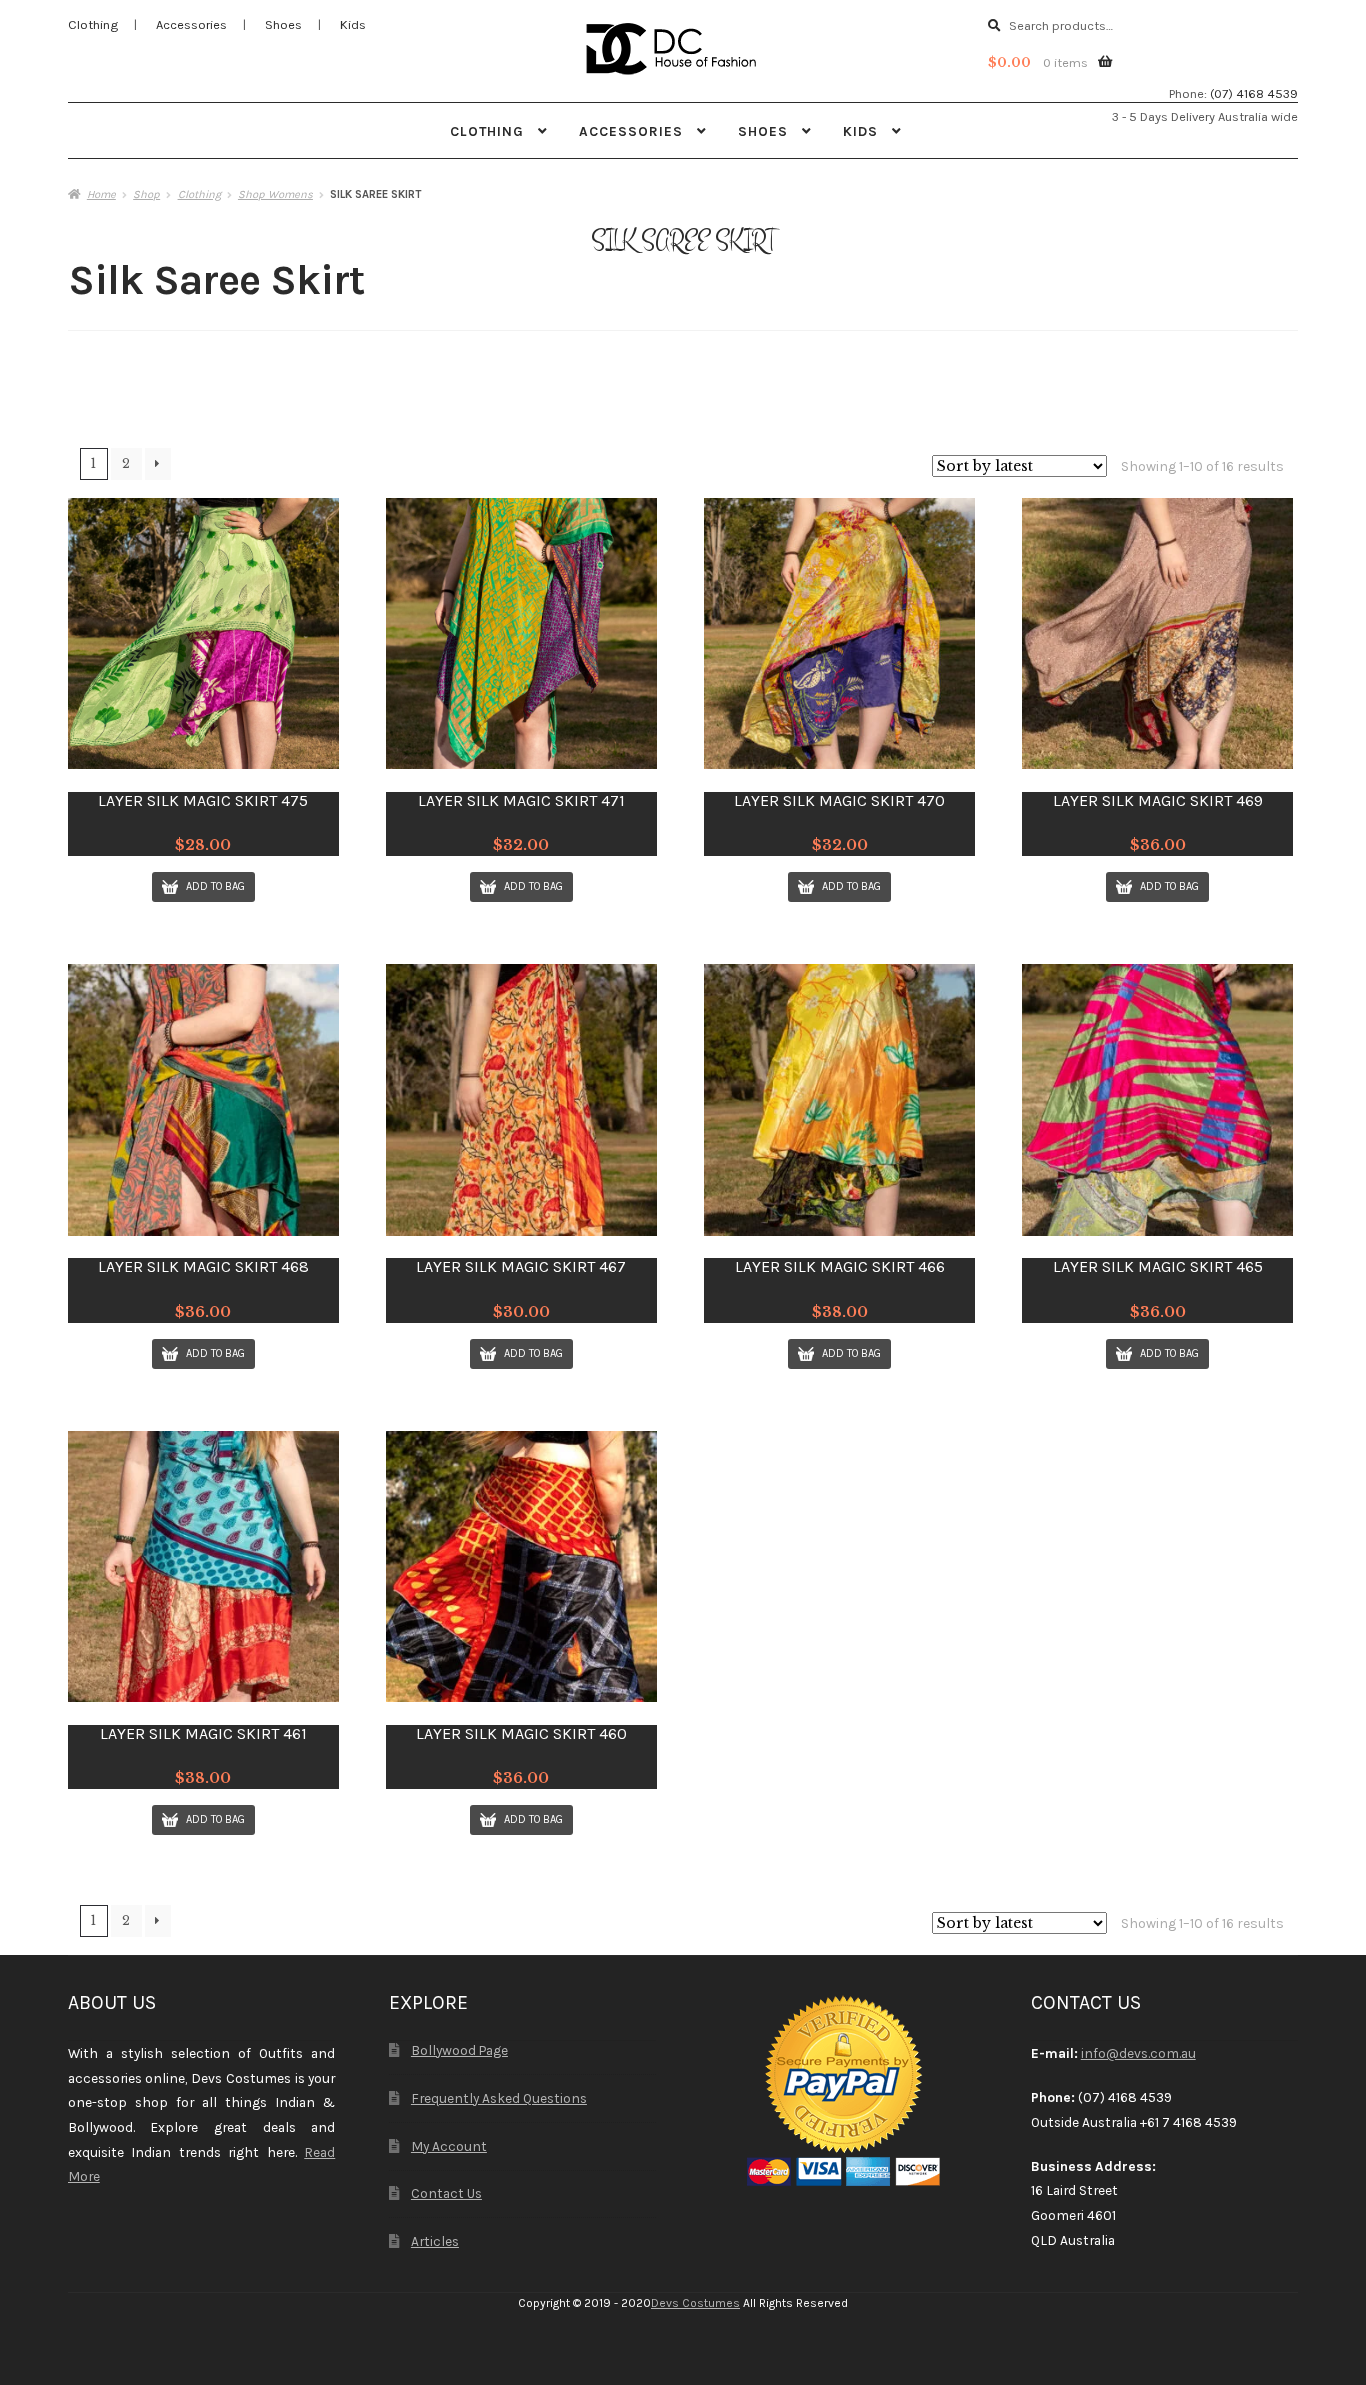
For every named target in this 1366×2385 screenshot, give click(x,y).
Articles (435, 2241)
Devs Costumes (695, 2303)
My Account (449, 2146)
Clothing (93, 24)
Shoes (283, 24)
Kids (353, 24)
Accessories (191, 24)
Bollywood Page (459, 2050)
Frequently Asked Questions (499, 2098)
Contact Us (446, 2193)
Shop (146, 194)
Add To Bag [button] (215, 886)
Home (101, 194)
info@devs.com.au (1138, 2053)
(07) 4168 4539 (1254, 93)
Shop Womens (275, 194)
